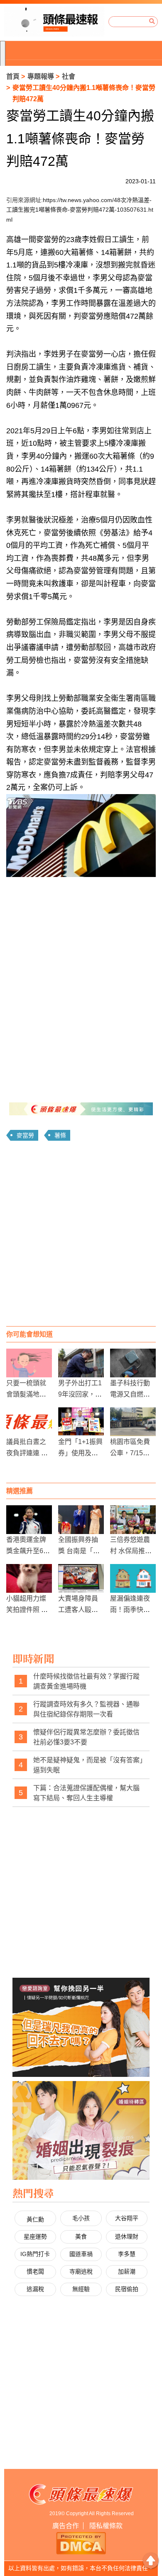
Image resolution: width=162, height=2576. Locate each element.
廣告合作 (66, 2526)
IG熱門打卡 (35, 2254)
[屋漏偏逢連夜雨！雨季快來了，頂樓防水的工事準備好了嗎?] (133, 1578)
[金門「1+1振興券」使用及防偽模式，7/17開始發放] (81, 1422)
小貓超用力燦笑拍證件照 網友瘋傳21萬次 (27, 1610)
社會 (69, 76)
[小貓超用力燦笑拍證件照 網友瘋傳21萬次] (29, 1578)
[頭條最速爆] (54, 22)
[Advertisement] (81, 1237)
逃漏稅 (35, 2289)
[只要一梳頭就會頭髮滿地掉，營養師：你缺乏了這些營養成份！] (29, 1363)
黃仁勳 (35, 2219)
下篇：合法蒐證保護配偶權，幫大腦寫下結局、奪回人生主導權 (86, 1793)
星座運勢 (35, 2236)
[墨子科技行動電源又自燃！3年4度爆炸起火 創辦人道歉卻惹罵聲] (133, 1363)
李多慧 (127, 2254)
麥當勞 (25, 1135)
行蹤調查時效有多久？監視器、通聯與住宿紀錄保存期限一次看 (86, 1709)
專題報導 (41, 76)
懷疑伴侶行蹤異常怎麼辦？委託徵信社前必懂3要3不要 (86, 1737)
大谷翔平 (127, 2218)
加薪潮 (127, 2271)
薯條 (60, 1135)
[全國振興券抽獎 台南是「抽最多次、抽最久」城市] (81, 1520)
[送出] (152, 22)
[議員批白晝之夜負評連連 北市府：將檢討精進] (29, 1422)
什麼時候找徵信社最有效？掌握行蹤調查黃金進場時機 (86, 1681)
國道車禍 (81, 2254)
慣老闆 (35, 2271)
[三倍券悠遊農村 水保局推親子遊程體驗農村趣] (133, 1520)
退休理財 (127, 2236)
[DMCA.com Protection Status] (81, 2542)
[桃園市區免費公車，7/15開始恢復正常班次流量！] (133, 1422)
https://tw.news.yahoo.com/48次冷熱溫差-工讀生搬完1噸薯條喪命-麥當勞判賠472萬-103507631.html (80, 210)
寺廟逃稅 (81, 2271)
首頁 (13, 76)
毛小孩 (81, 2218)
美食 (81, 2236)
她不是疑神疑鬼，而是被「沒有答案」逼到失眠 (88, 1765)
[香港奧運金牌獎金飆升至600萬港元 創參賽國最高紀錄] (29, 1520)
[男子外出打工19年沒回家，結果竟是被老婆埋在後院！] (81, 1363)
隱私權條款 (106, 2526)
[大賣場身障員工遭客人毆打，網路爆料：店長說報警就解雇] (81, 1578)
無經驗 (81, 2289)
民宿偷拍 (127, 2289)
